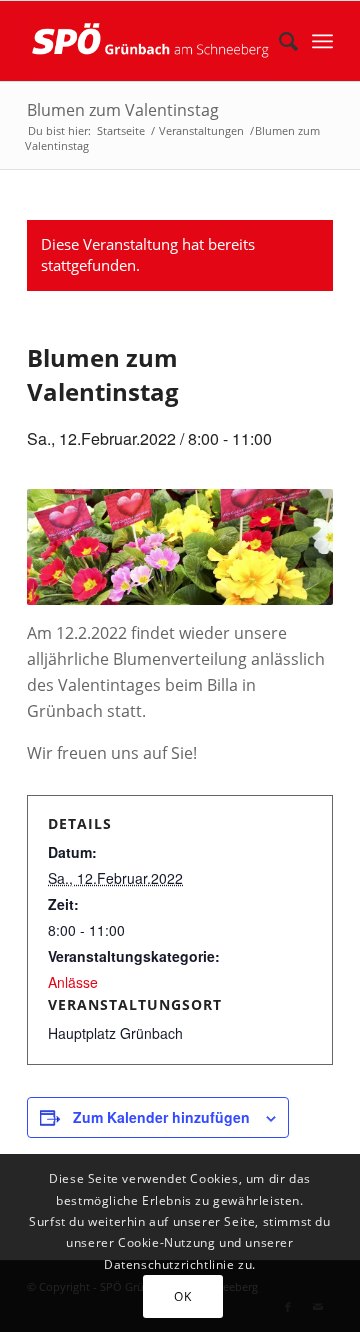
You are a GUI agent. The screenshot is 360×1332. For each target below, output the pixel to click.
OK (182, 1296)
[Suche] (278, 41)
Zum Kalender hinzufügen (161, 1117)
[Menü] (322, 41)
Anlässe (73, 982)
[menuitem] (278, 41)
